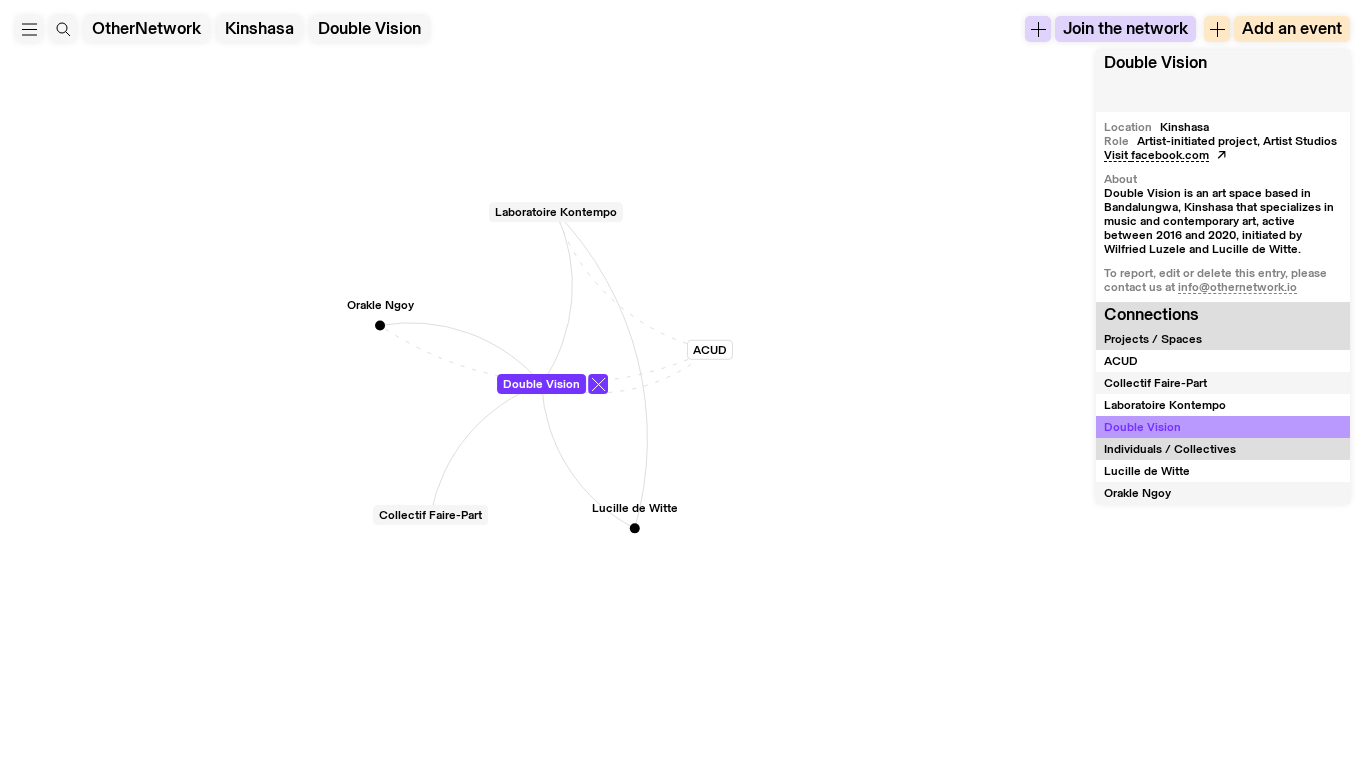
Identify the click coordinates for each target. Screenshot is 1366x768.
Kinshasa (259, 28)
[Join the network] (1038, 29)
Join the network (1125, 28)
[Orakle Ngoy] (380, 325)
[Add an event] (1217, 29)
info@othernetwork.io (1237, 287)
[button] (29, 29)
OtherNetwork (146, 28)
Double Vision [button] (1155, 62)
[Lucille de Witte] (635, 528)
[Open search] (63, 29)
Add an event (1292, 28)
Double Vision (369, 28)
